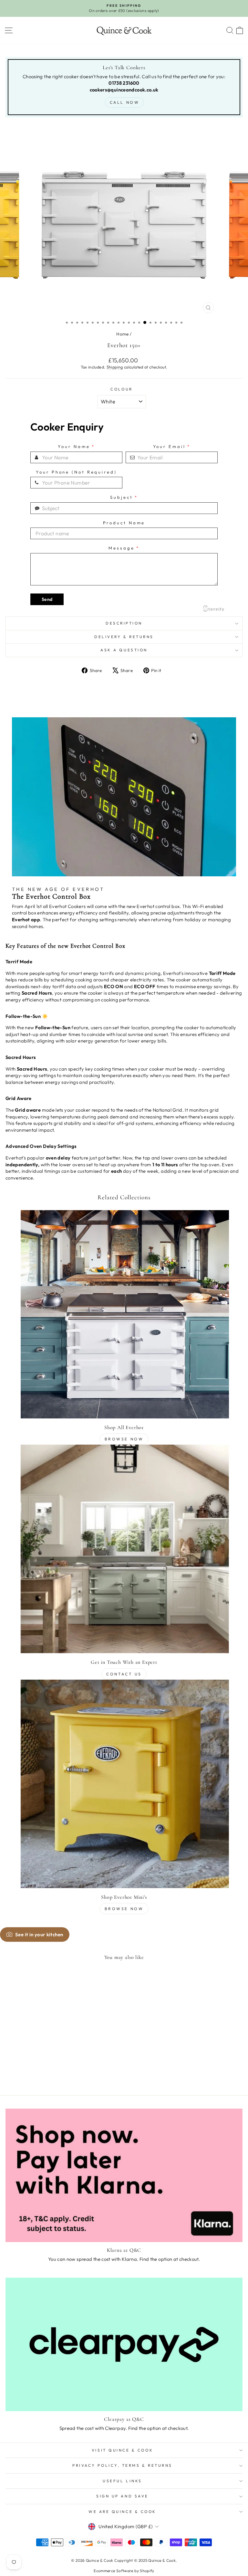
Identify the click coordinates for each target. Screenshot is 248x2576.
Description (124, 623)
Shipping (115, 367)
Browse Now (124, 1439)
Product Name (124, 523)
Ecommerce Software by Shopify (124, 2571)
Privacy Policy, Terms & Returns (122, 2465)
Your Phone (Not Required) (76, 472)
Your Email (172, 447)
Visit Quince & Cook (122, 2450)
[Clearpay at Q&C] (124, 2344)
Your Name (76, 447)
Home (122, 334)
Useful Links (122, 2481)
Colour (121, 389)
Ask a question (124, 650)
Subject (124, 497)
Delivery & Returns (124, 637)
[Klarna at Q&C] (124, 2175)
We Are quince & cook (122, 2512)
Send (47, 599)
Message (124, 548)
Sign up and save (122, 2496)
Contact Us (124, 1674)
